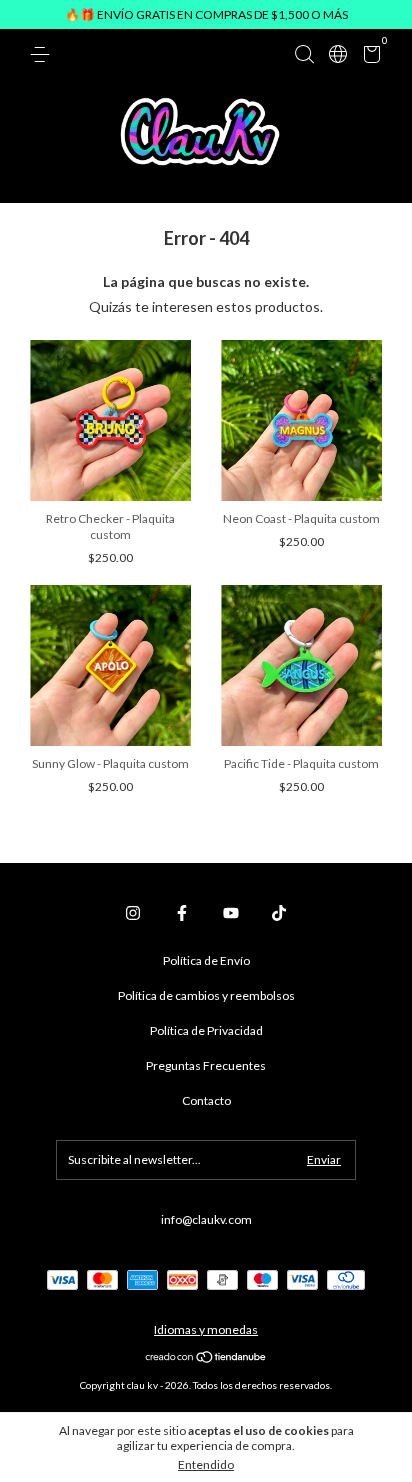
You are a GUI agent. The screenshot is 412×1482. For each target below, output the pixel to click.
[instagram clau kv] (133, 913)
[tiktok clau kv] (279, 913)
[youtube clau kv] (231, 913)
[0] (368, 57)
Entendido (206, 1464)
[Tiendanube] (206, 1358)
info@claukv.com (206, 1219)
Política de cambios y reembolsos (206, 995)
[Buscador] (304, 54)
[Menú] (43, 54)
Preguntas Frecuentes (206, 1065)
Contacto (206, 1100)
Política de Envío (206, 960)
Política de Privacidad (206, 1030)
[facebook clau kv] (182, 913)
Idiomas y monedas (206, 1329)
